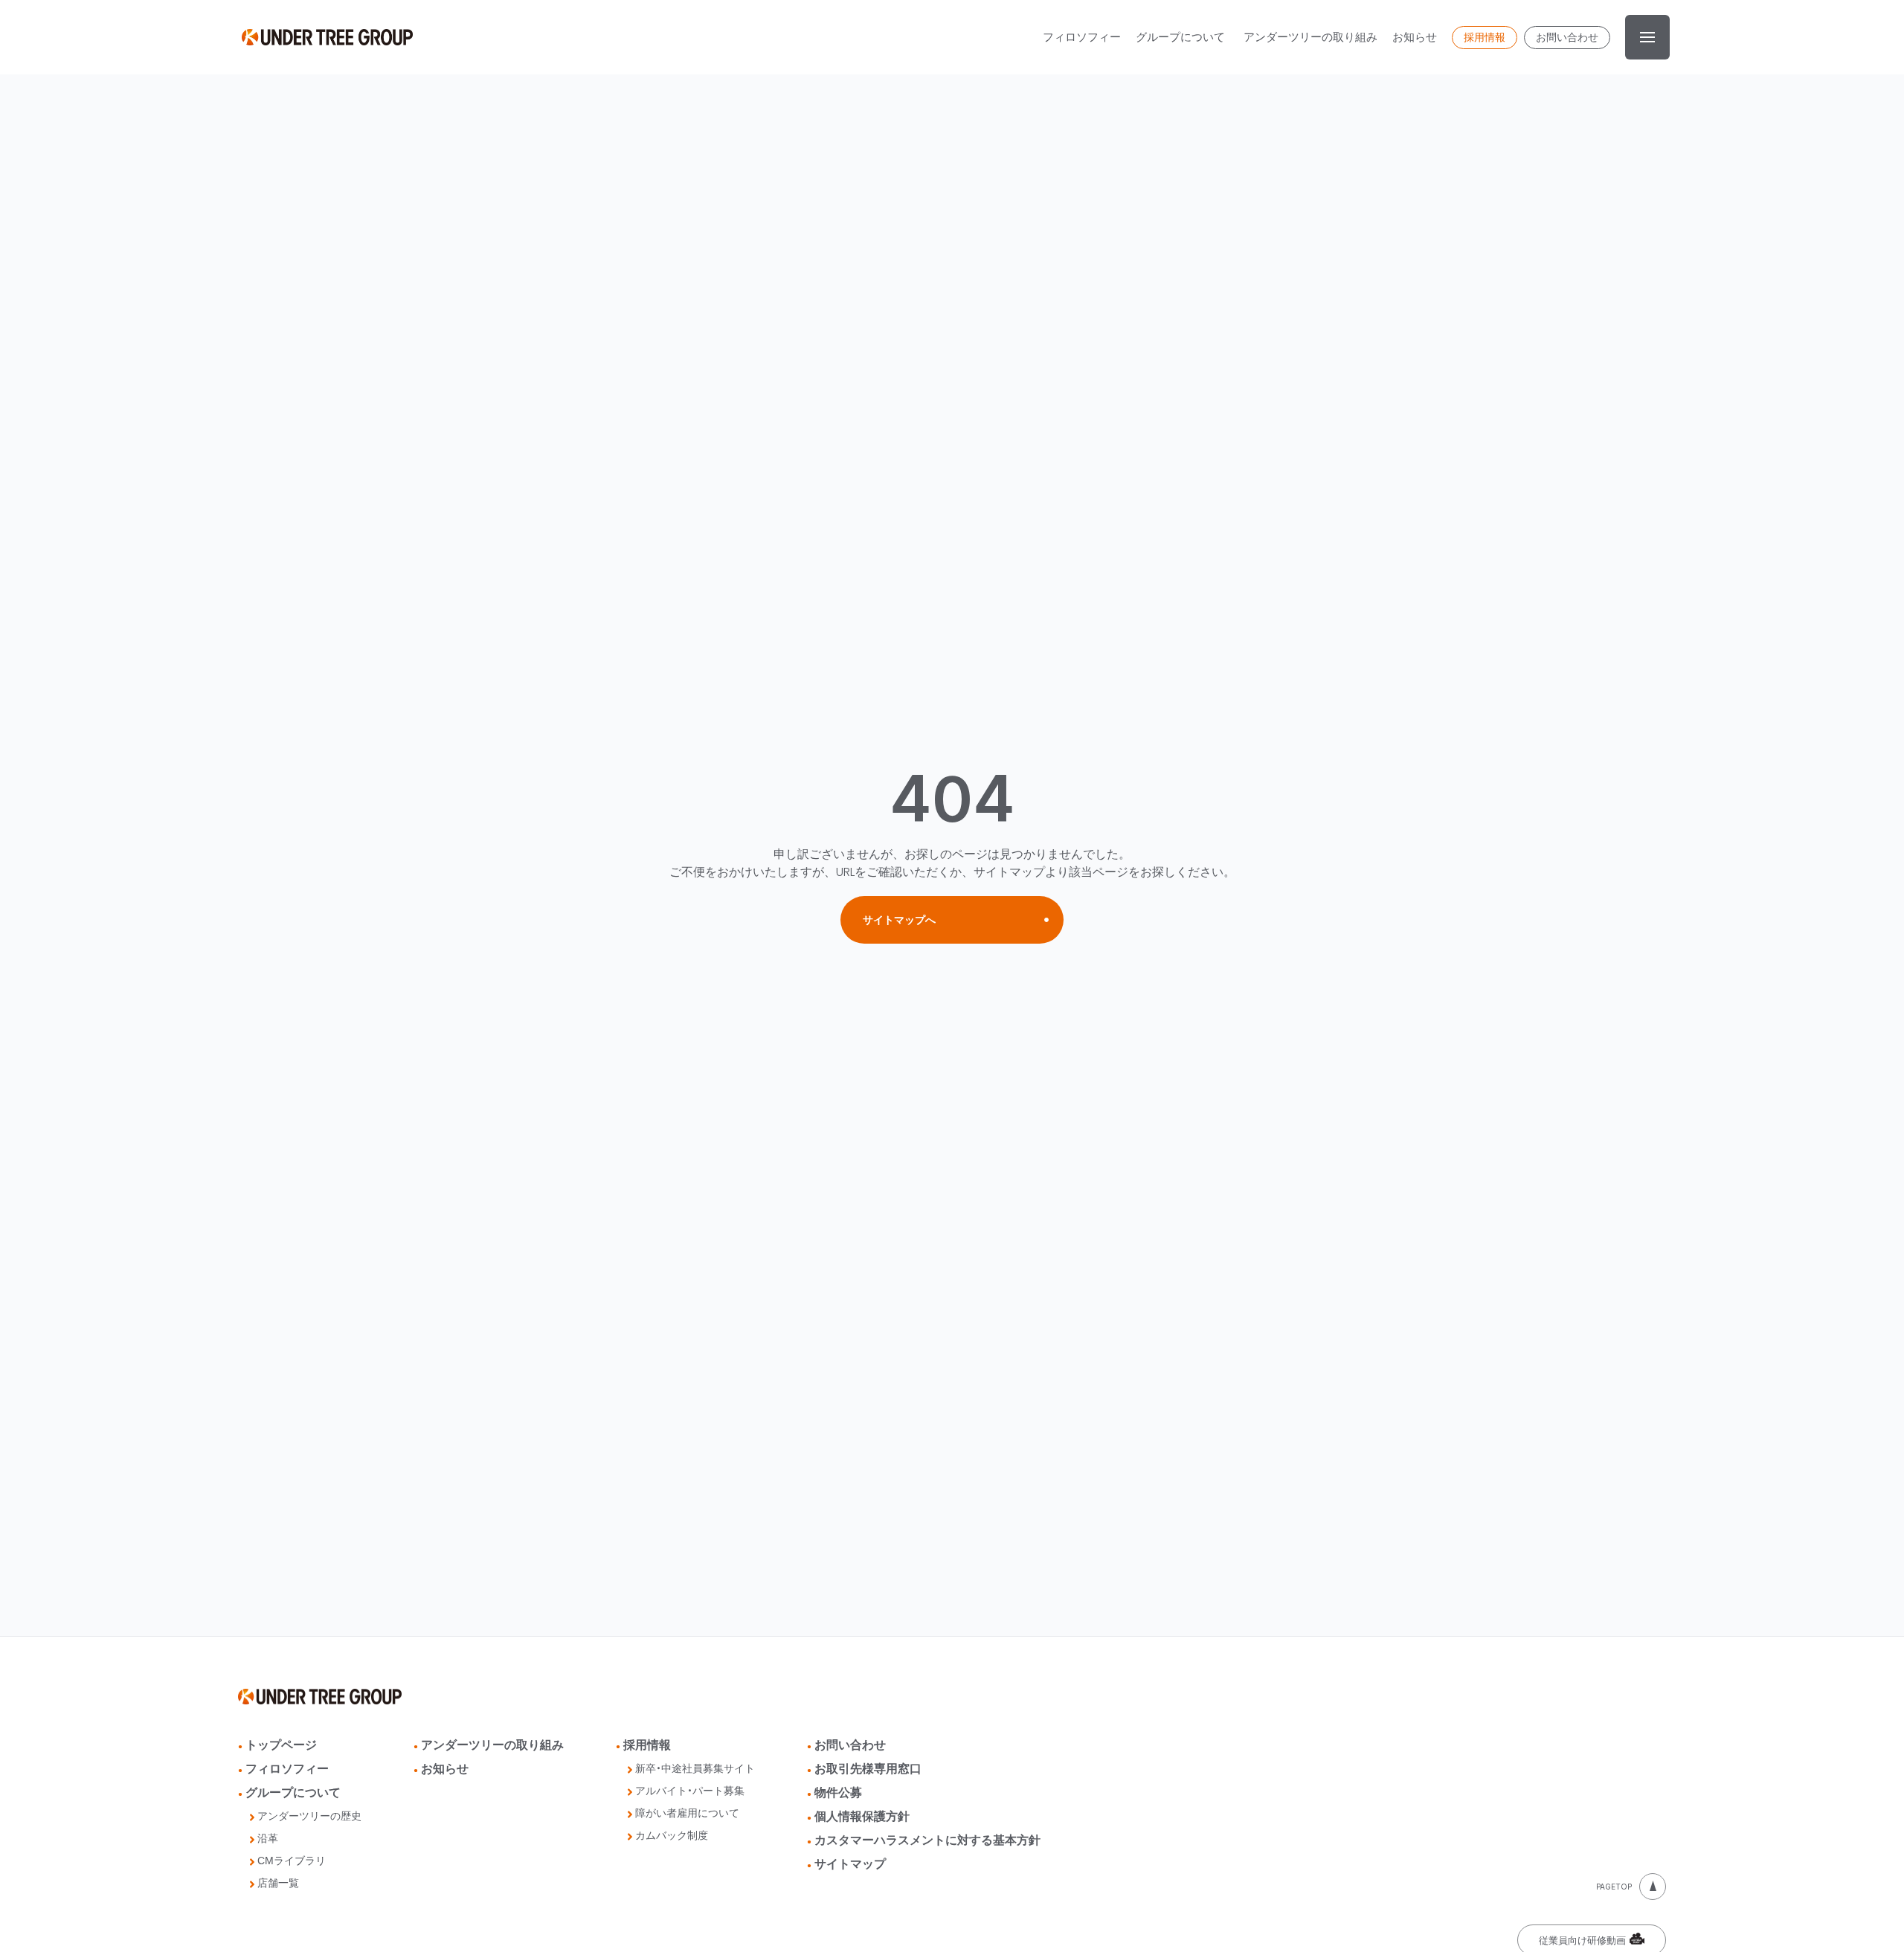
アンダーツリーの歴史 (309, 1816)
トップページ (281, 1745)
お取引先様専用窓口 (868, 1769)
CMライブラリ (292, 1861)
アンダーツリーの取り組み (492, 1745)
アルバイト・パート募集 (690, 1791)
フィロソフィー (287, 1769)
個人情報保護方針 (862, 1816)
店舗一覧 (278, 1883)
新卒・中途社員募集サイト (695, 1769)
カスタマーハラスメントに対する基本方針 (927, 1840)
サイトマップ (850, 1864)
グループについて (293, 1792)
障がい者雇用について (687, 1813)
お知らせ (445, 1769)
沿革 (268, 1839)
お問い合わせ (850, 1745)
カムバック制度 (672, 1836)
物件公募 (838, 1792)
